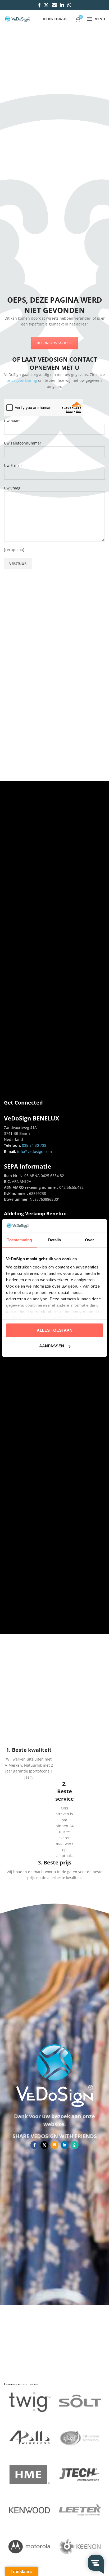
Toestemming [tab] (19, 1240)
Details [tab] (55, 1240)
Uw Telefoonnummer (23, 443)
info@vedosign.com (34, 1151)
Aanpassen (52, 1346)
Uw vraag (12, 488)
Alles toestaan (55, 1330)
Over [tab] (89, 1240)
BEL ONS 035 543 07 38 (54, 343)
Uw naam (12, 421)
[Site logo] (17, 18)
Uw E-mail (13, 465)
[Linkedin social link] (62, 5)
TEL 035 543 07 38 (54, 19)
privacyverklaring (22, 380)
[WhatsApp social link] (69, 5)
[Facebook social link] (39, 5)
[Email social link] (54, 5)
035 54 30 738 (34, 1145)
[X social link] (46, 5)
